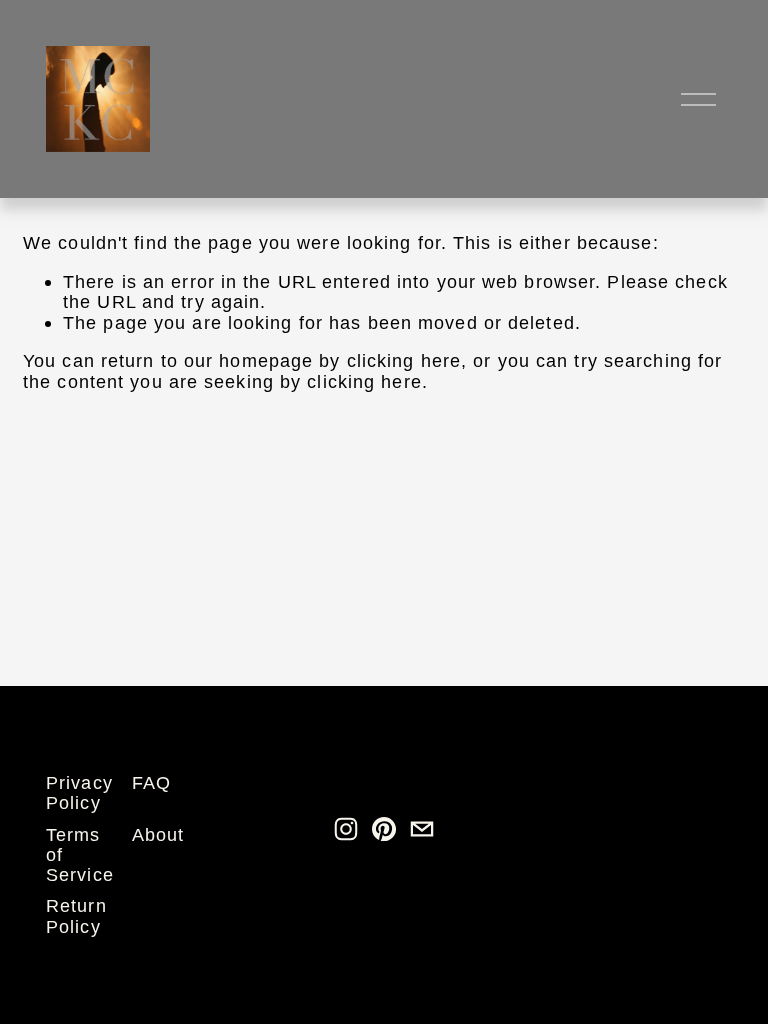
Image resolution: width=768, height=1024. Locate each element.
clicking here (404, 360)
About (158, 835)
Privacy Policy (79, 793)
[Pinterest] (384, 829)
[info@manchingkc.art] (422, 829)
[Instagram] (346, 829)
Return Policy (76, 916)
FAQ (151, 783)
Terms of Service (80, 855)
